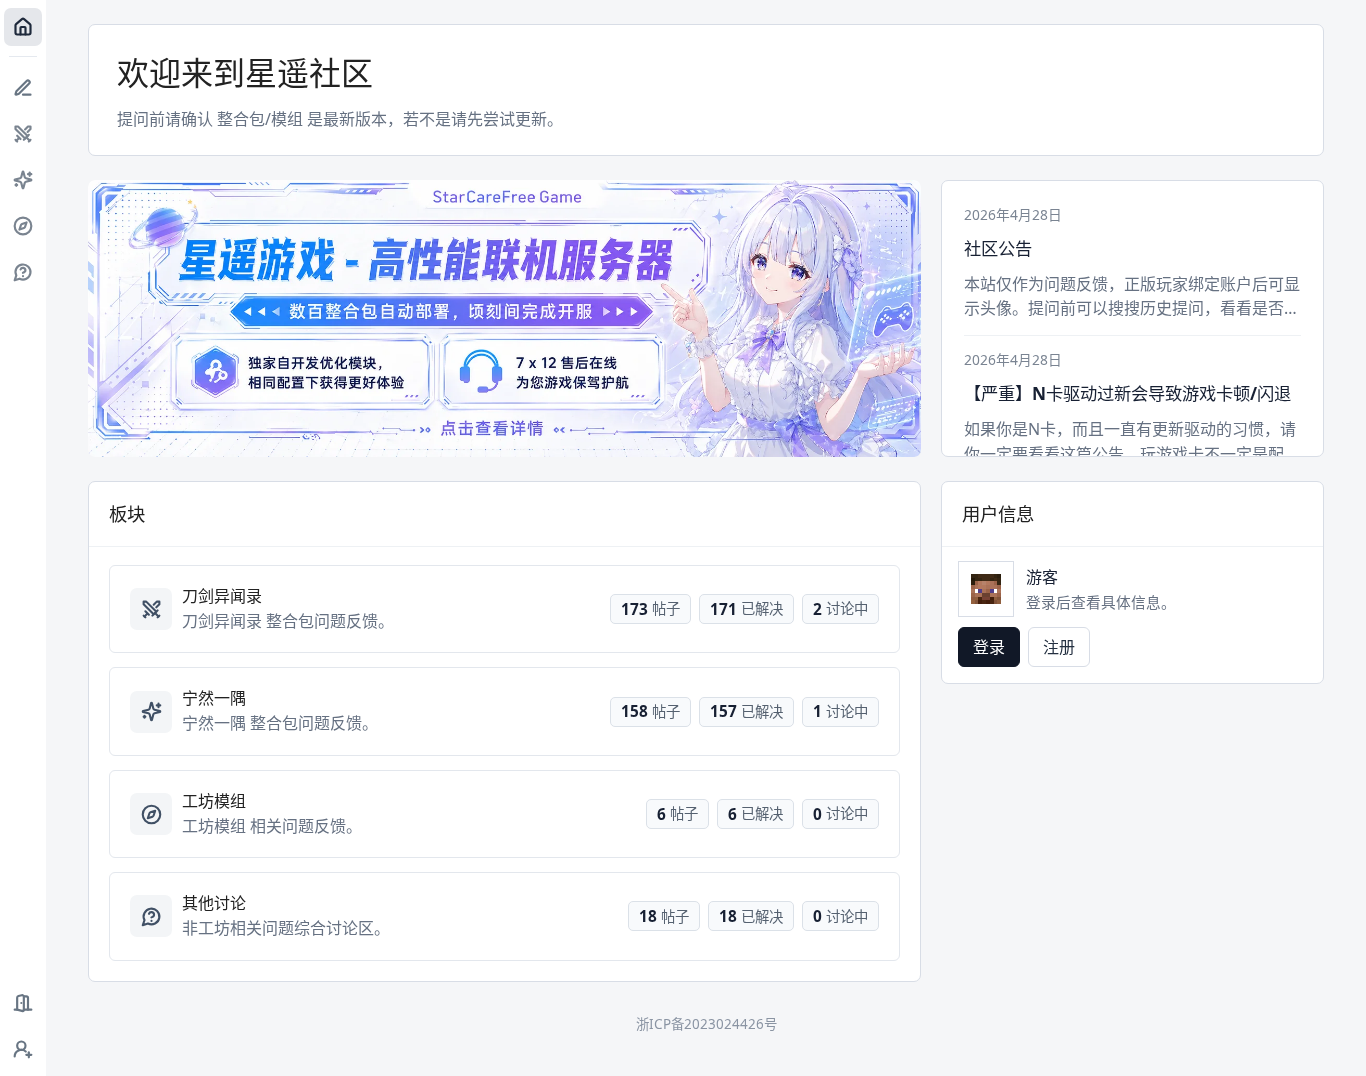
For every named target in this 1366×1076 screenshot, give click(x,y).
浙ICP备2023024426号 (706, 1024)
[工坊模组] (23, 226)
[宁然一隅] (23, 180)
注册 (1059, 647)
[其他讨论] (23, 272)
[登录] (23, 1003)
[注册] (23, 1049)
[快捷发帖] (23, 88)
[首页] (23, 27)
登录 (989, 647)
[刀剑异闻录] (23, 134)
